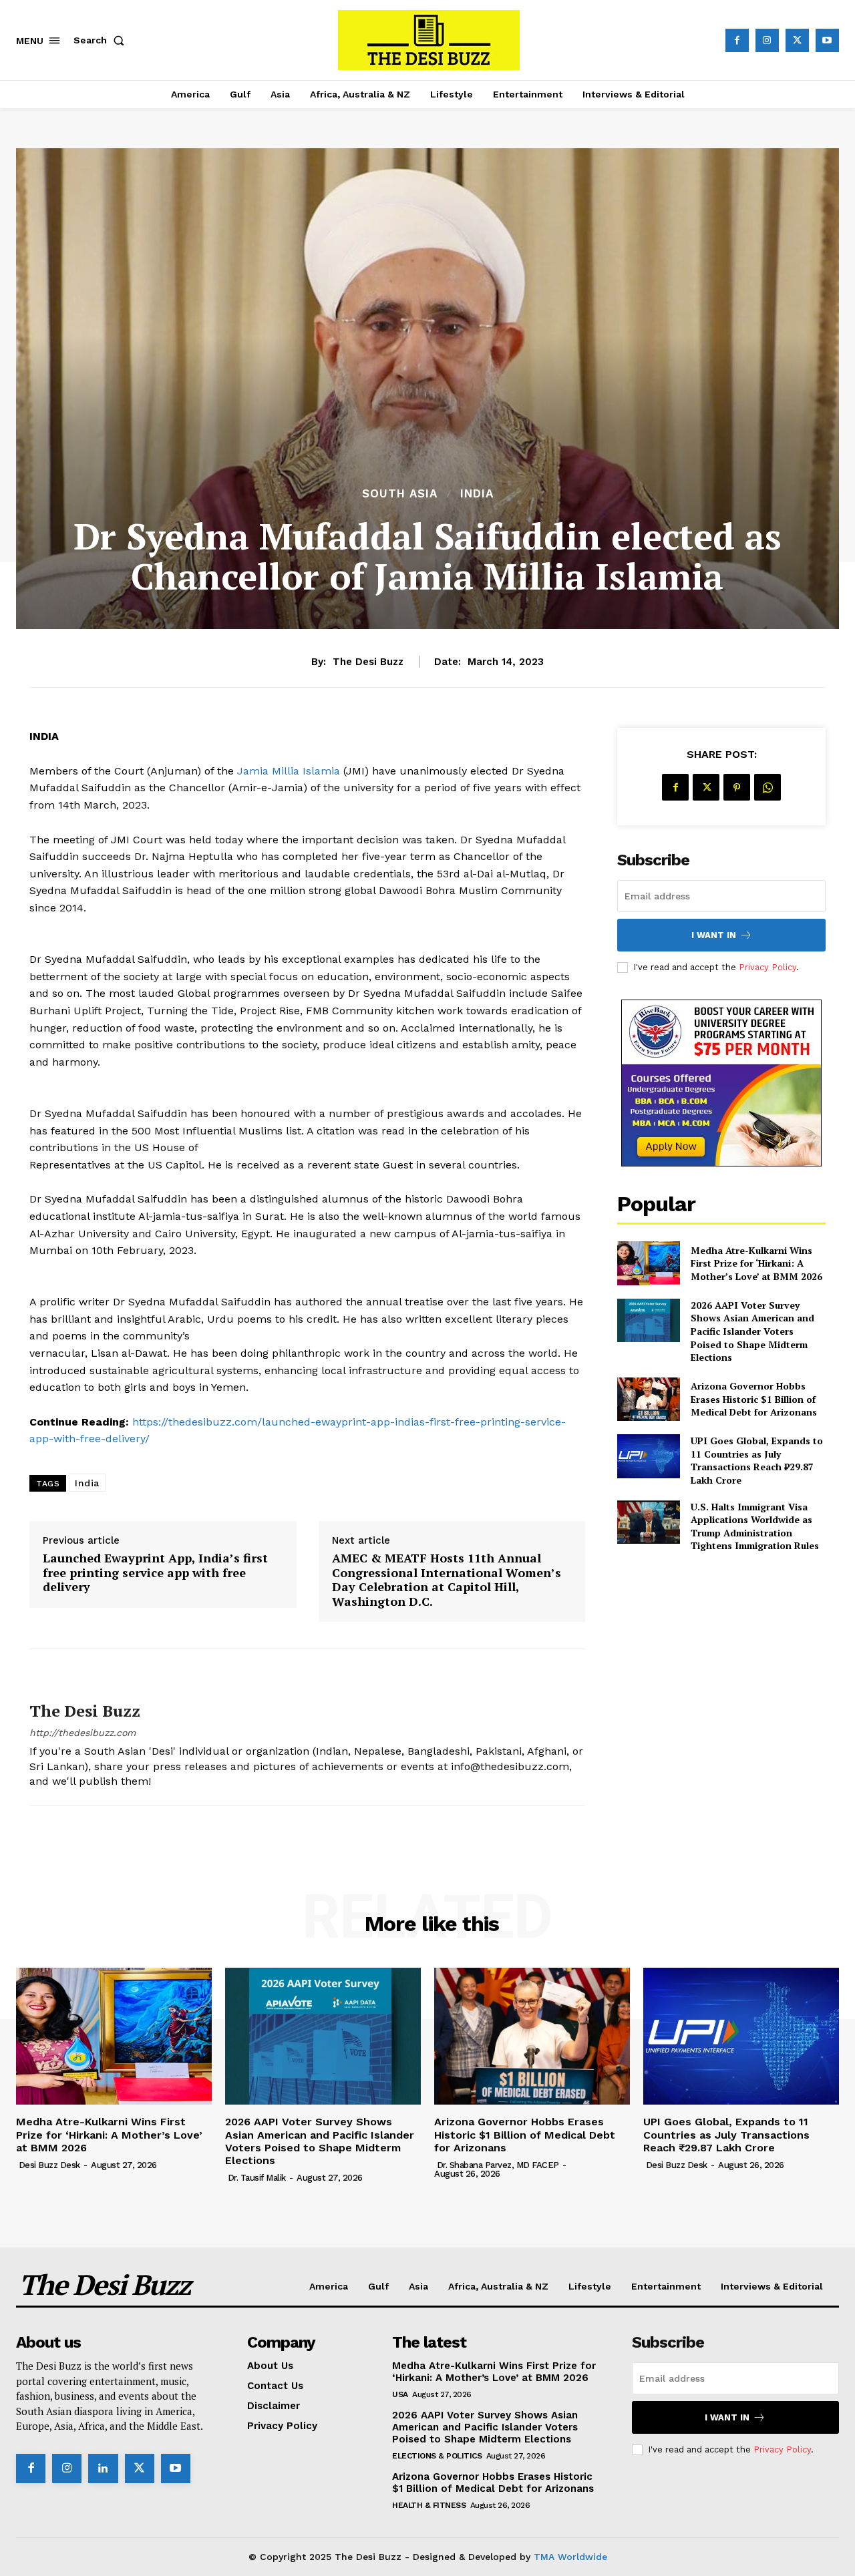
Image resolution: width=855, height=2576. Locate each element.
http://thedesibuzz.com (82, 1733)
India (477, 494)
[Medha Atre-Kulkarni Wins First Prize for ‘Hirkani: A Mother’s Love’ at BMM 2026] (648, 1263)
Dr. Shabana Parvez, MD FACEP (498, 2165)
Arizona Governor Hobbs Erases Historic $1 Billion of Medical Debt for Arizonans (754, 1399)
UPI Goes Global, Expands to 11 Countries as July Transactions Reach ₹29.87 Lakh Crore (757, 1460)
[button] (102, 40)
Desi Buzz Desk (49, 2165)
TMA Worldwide (570, 2557)
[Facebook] (737, 40)
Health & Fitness (429, 2505)
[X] (797, 40)
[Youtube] (827, 40)
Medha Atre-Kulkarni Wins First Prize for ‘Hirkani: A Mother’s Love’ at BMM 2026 (756, 1263)
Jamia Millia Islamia (289, 771)
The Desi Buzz (368, 662)
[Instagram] (767, 40)
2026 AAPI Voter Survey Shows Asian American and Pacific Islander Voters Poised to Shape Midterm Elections (752, 1331)
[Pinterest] (737, 787)
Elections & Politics (437, 2456)
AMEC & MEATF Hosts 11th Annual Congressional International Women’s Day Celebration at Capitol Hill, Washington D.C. (447, 1580)
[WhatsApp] (767, 787)
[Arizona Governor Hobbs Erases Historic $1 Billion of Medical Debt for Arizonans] (648, 1399)
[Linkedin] (103, 2468)
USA (400, 2394)
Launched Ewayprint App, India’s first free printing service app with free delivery (155, 1573)
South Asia (400, 494)
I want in (714, 935)
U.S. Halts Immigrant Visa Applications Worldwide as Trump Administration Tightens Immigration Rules (755, 1526)
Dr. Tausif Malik (257, 2178)
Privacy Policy (767, 967)
